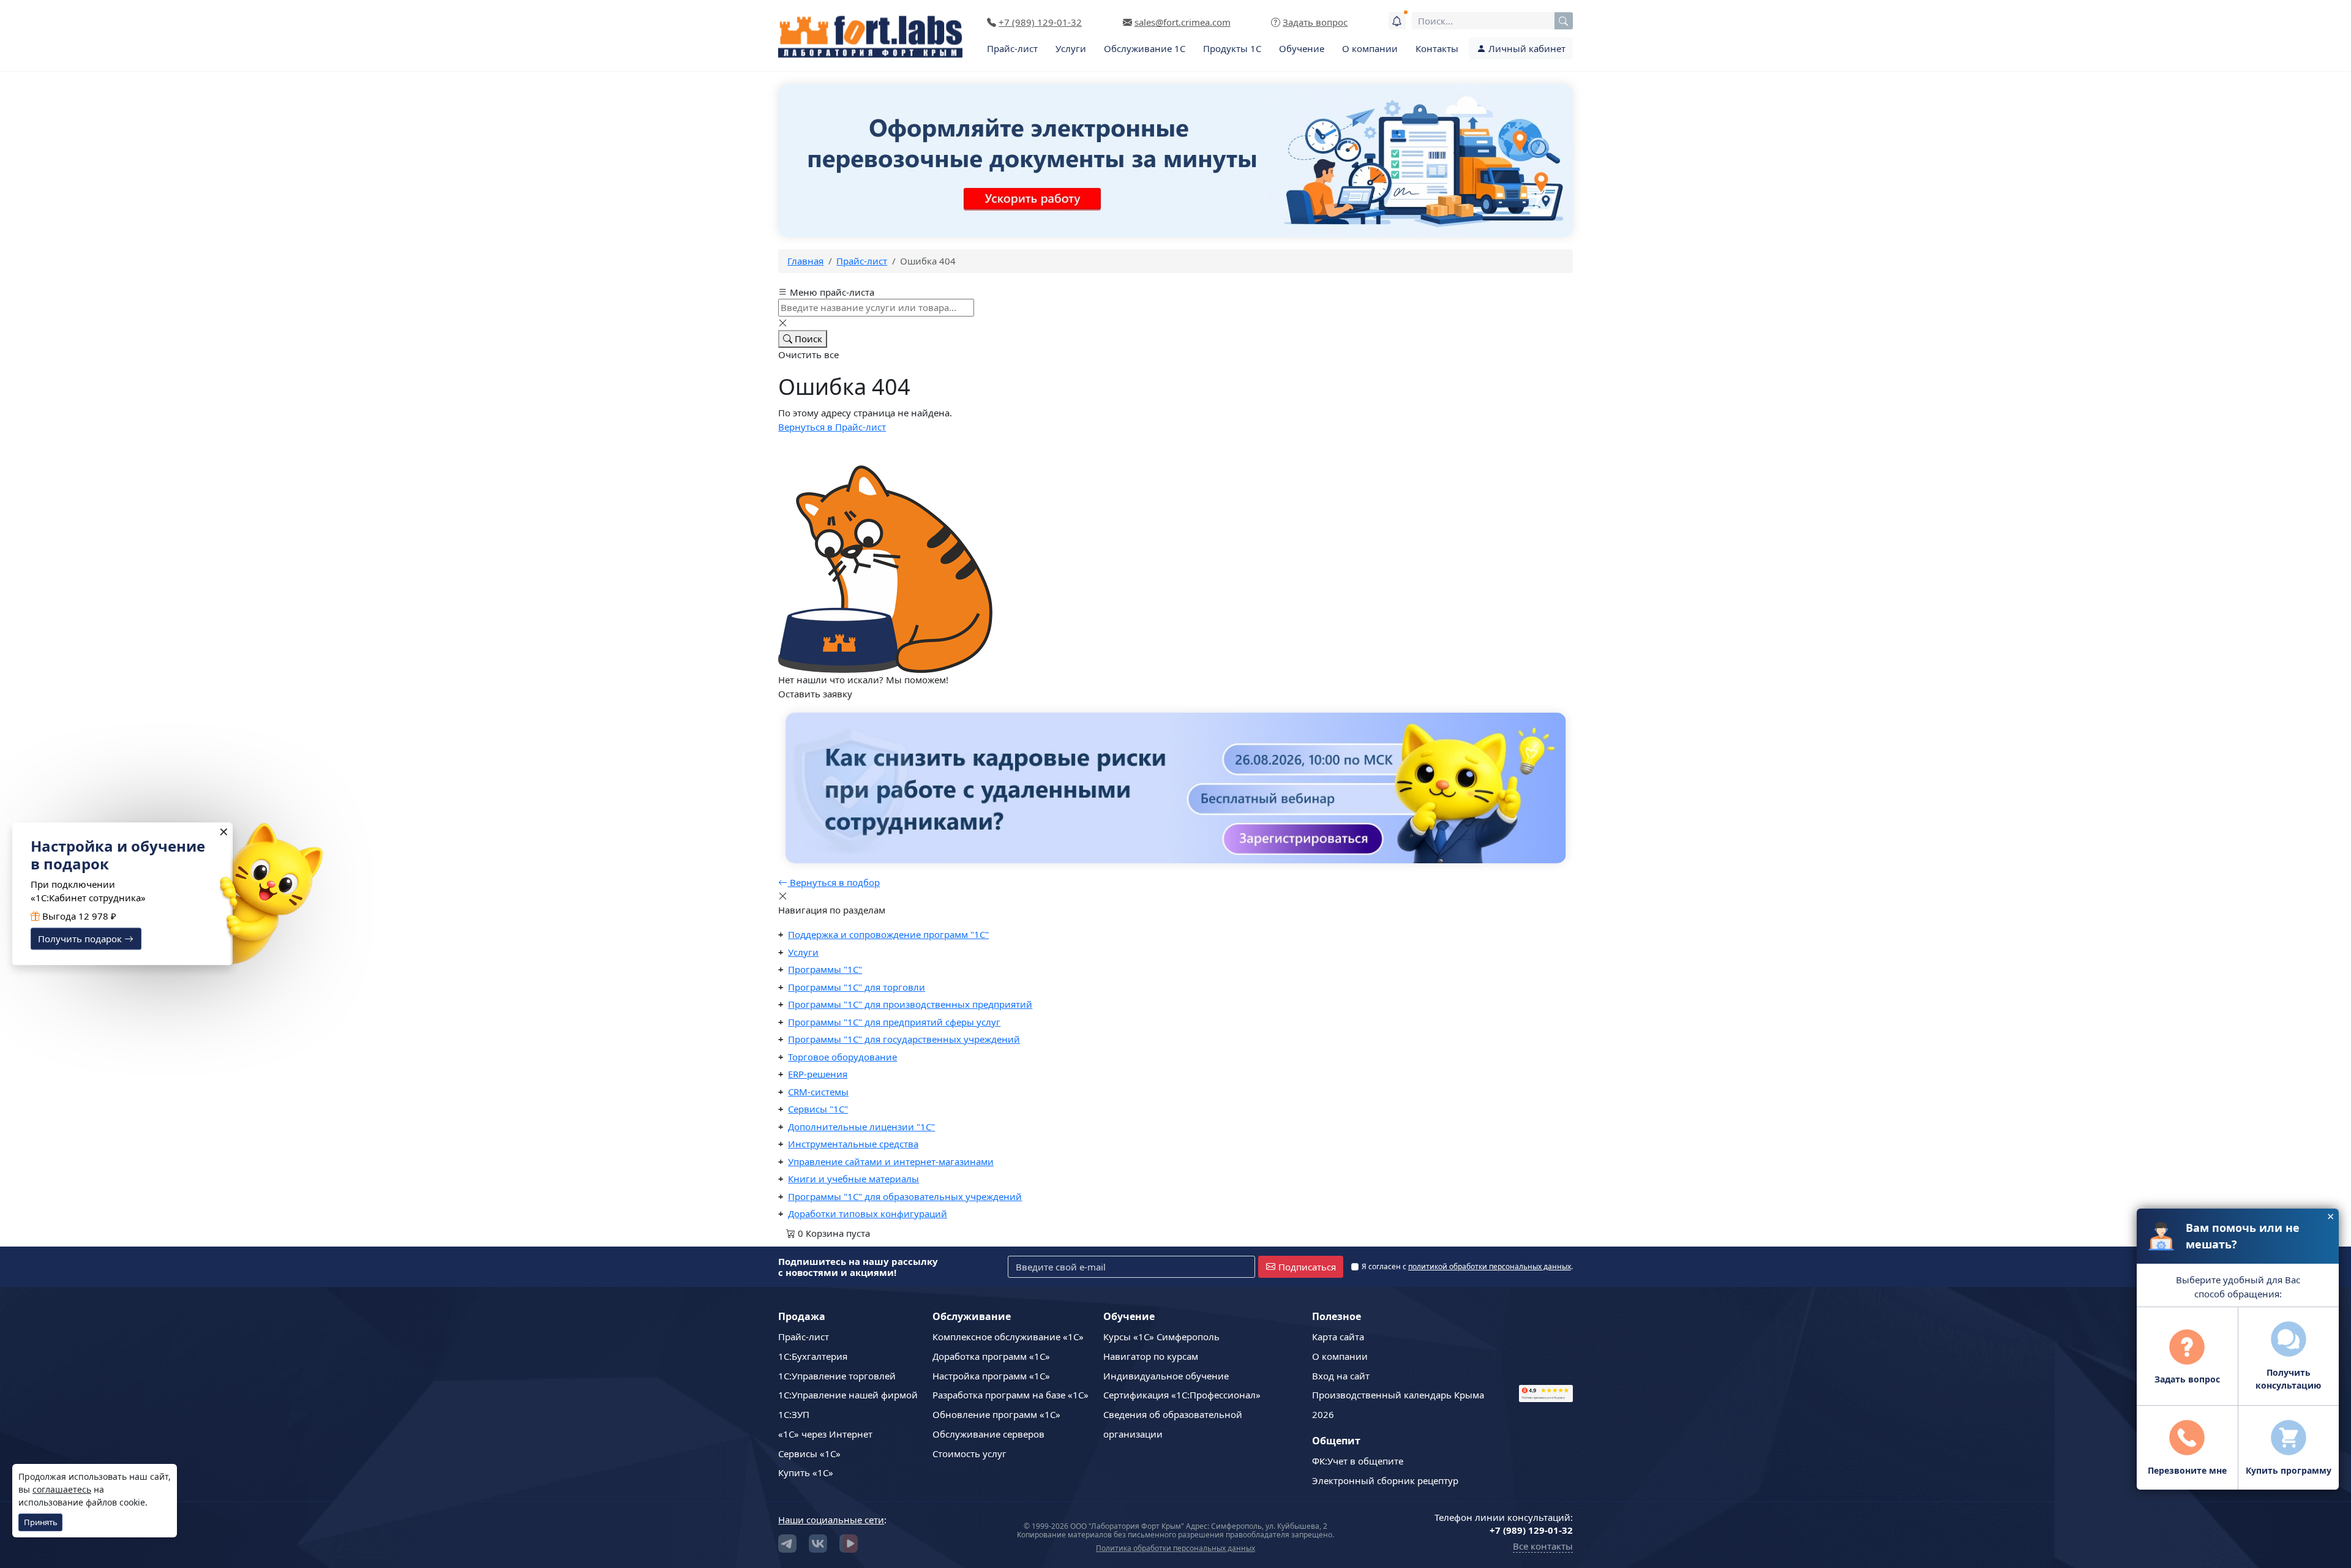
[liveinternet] (1546, 1342)
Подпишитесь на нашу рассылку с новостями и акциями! (858, 1267)
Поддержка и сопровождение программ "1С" (888, 934)
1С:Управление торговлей (837, 1376)
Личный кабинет (1526, 48)
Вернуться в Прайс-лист (832, 427)
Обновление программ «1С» (996, 1414)
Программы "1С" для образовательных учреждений (905, 1196)
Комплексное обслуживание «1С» (1008, 1337)
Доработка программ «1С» (991, 1356)
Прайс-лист (1012, 48)
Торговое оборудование (842, 1057)
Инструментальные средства (853, 1144)
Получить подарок (81, 939)
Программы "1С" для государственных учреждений (904, 1039)
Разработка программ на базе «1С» (1011, 1395)
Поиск (807, 339)
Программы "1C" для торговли (857, 987)
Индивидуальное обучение (1166, 1376)
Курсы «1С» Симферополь (1161, 1337)
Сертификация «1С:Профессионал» (1182, 1395)
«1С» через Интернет (825, 1434)
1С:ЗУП (794, 1414)
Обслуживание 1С (1145, 48)
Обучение (1302, 48)
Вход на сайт (1341, 1376)
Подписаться (1307, 1267)
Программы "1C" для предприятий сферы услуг (894, 1022)
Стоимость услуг (969, 1454)
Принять (41, 1522)
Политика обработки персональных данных (1175, 1548)
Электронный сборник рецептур (1385, 1480)
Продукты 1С (1232, 48)
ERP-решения (818, 1074)
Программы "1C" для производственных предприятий (910, 1004)
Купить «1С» (806, 1472)
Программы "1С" (825, 969)
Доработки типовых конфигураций (868, 1214)
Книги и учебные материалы (853, 1179)
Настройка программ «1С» (991, 1376)
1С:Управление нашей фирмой (848, 1395)
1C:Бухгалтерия (813, 1356)
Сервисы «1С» (809, 1454)
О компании (1370, 48)
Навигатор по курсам (1151, 1356)
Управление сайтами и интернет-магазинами (891, 1161)
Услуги (1071, 48)
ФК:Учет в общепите (1358, 1461)
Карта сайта (1338, 1337)
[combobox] (1492, 21)
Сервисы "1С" (818, 1109)
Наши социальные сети (831, 1520)
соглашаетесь (62, 1489)
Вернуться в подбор (834, 882)
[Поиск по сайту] (1564, 21)
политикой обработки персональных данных (1490, 1266)
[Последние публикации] (1397, 21)
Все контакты (1543, 1546)
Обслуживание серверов (988, 1434)
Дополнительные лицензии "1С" (861, 1127)
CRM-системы (818, 1092)
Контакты (1437, 48)
